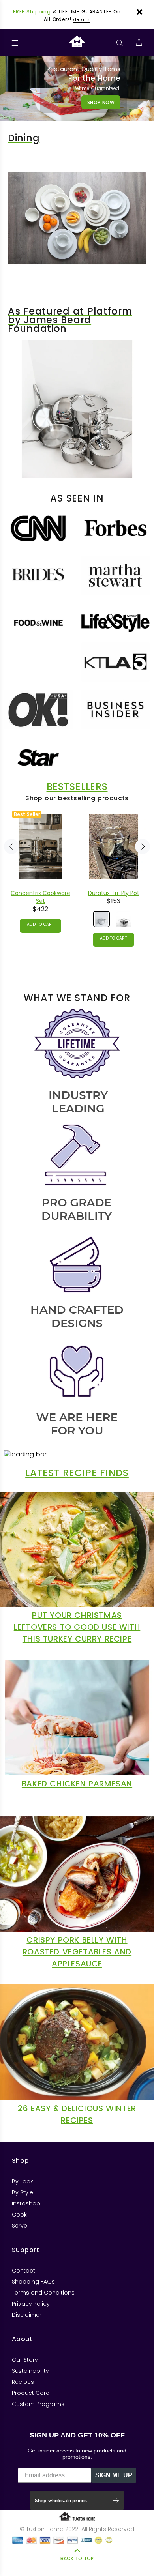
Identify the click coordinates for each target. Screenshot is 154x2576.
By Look (23, 2181)
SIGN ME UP (114, 2475)
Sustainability (30, 2371)
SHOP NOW (101, 102)
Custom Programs (38, 2404)
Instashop (26, 2203)
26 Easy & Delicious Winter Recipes (77, 2114)
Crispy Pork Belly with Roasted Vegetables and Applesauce (77, 1952)
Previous (11, 846)
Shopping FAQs (33, 2282)
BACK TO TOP (77, 2558)
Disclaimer (27, 2315)
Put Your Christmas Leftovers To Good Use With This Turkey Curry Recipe (77, 1627)
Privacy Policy (31, 2304)
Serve (20, 2226)
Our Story (25, 2360)
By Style (23, 2192)
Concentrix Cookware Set (40, 897)
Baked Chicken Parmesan (77, 1784)
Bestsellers (77, 787)
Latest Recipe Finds (77, 1473)
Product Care (31, 2393)
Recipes (23, 2382)
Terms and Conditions (43, 2293)
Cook (19, 2215)
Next (143, 846)
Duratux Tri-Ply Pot (114, 893)
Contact (23, 2271)
